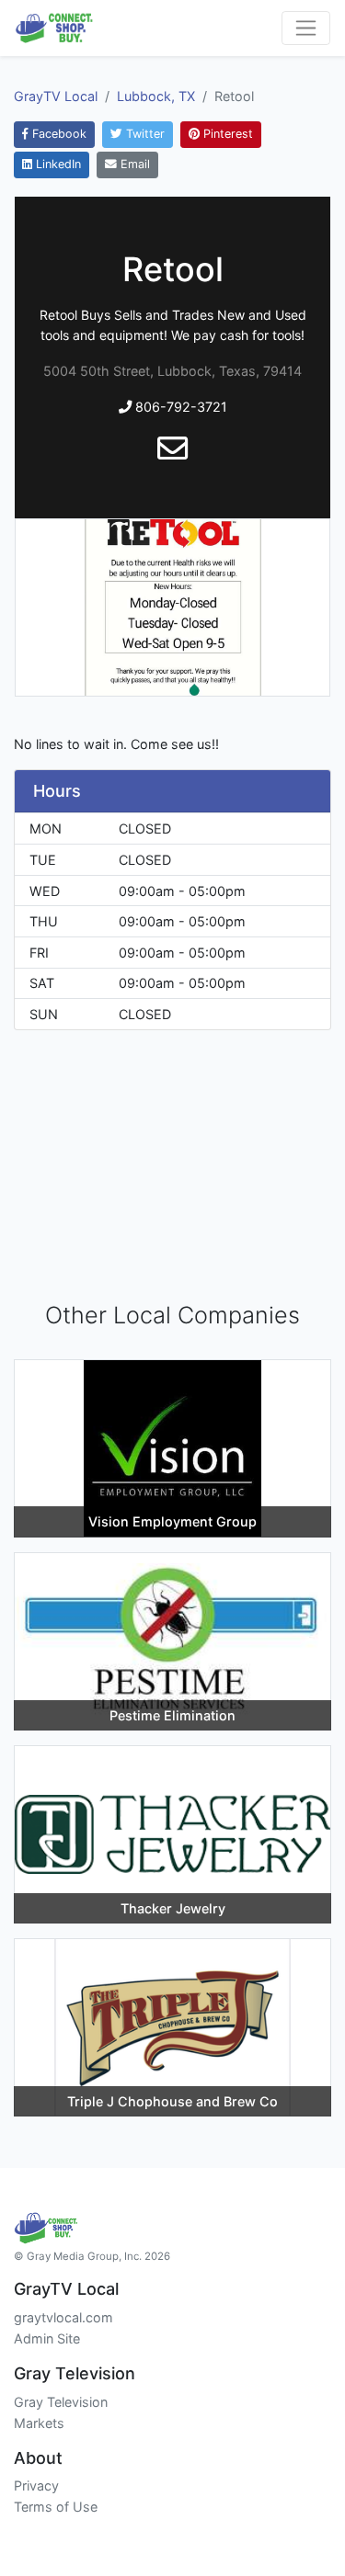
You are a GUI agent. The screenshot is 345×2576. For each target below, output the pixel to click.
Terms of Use (56, 2507)
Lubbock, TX (156, 96)
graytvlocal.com (63, 2317)
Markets (39, 2423)
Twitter (144, 134)
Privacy (36, 2485)
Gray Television (61, 2402)
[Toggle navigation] (306, 28)
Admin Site (47, 2338)
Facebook (57, 134)
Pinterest (226, 134)
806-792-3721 (179, 407)
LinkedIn (57, 164)
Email (133, 164)
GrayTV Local (56, 96)
